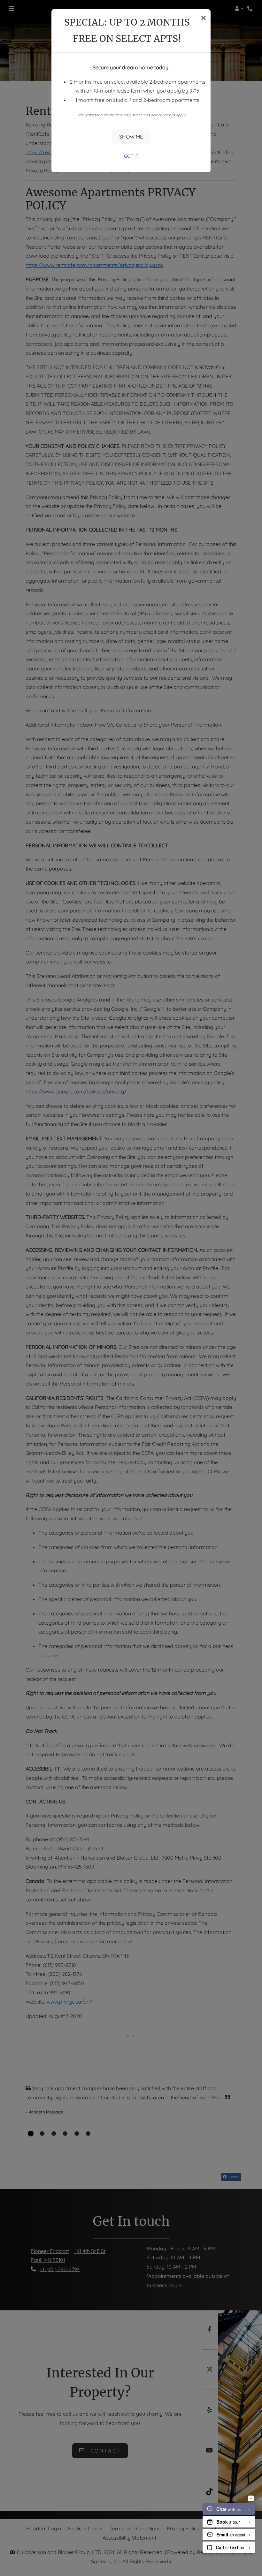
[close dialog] (203, 18)
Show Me (131, 137)
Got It (131, 156)
